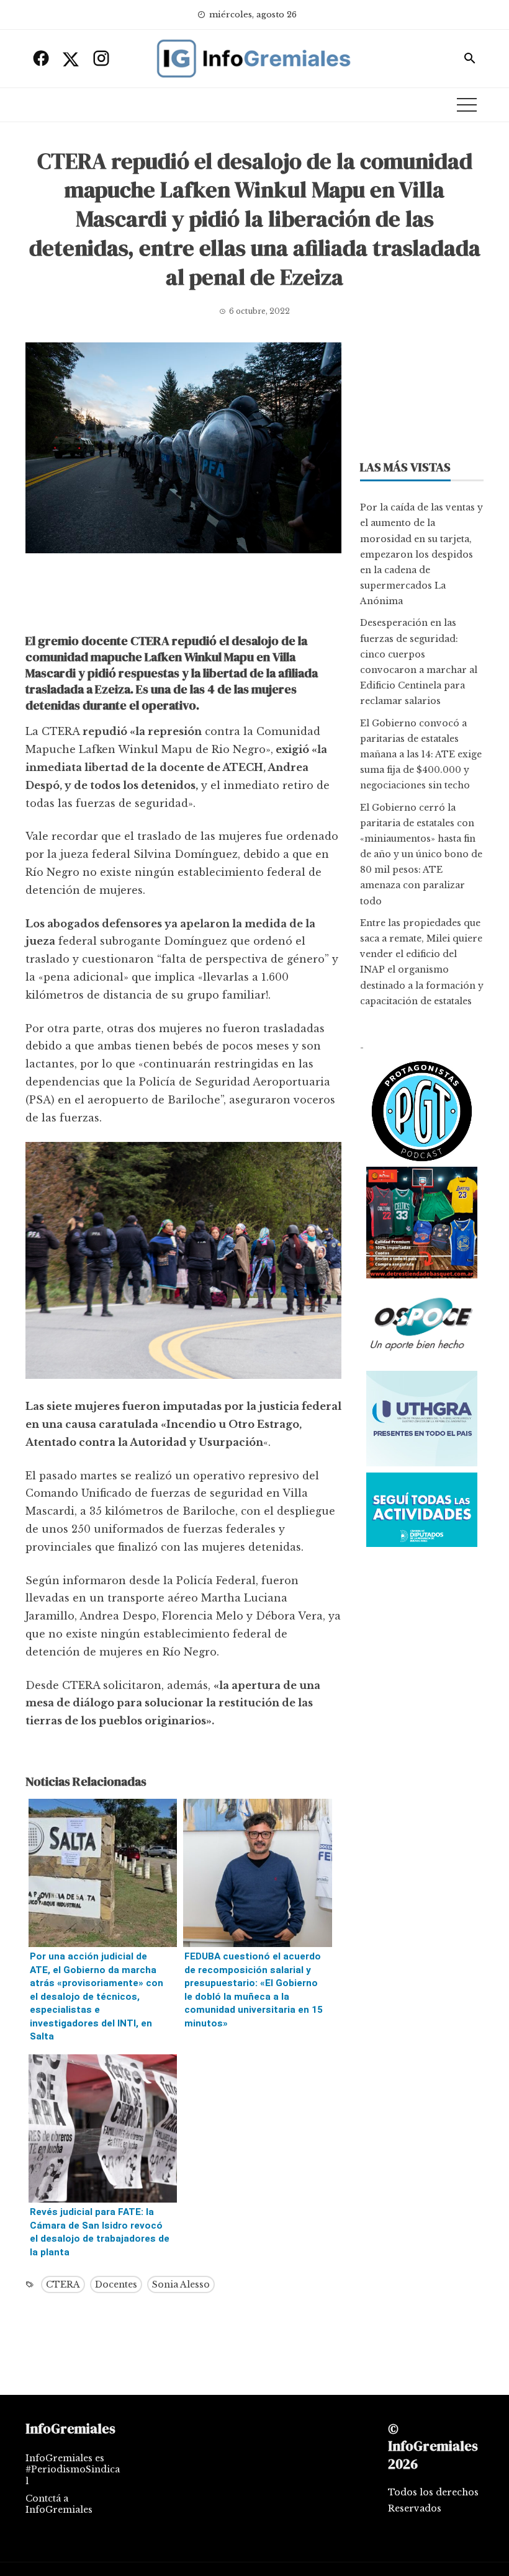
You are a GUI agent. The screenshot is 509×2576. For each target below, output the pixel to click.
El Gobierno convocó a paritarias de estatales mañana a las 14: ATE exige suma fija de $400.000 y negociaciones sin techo (421, 755)
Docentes (116, 2284)
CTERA (63, 2284)
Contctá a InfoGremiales (59, 2504)
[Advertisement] (183, 597)
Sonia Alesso (181, 2284)
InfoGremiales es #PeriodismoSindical (73, 2469)
